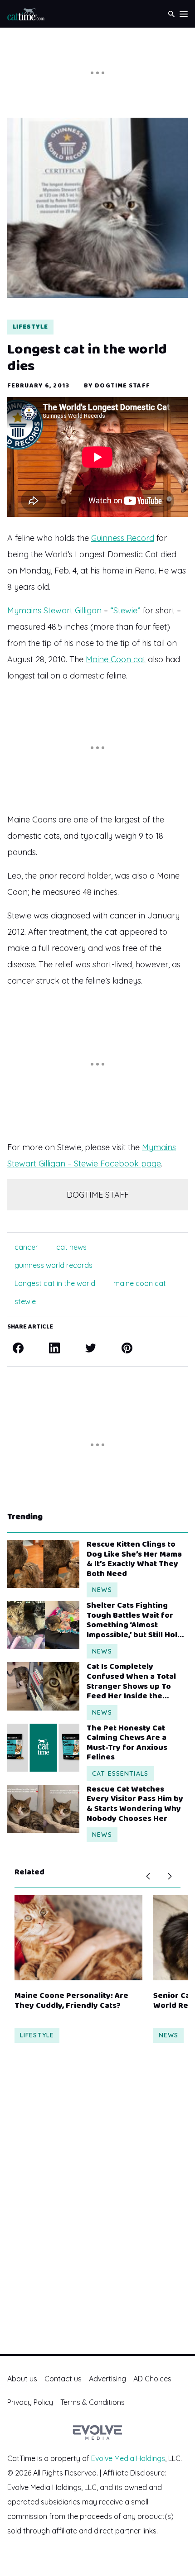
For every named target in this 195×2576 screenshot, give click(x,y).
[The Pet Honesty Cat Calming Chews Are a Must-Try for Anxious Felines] (43, 1748)
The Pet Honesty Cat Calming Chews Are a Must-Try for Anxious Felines (127, 1743)
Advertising (107, 2379)
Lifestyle (30, 327)
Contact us (63, 2379)
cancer (26, 1247)
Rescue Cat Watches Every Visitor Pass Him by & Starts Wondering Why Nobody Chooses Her (135, 1804)
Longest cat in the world (55, 1283)
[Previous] (148, 1876)
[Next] (170, 1876)
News (102, 1590)
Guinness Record (123, 538)
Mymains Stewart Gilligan (54, 610)
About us (22, 2379)
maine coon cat (140, 1283)
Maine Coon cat (116, 659)
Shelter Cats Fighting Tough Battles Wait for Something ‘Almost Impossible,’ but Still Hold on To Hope (134, 1620)
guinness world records (54, 1265)
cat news (71, 1247)
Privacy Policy (30, 2402)
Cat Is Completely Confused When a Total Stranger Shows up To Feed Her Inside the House (131, 1682)
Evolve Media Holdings (128, 2458)
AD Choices (152, 2379)
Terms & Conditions (93, 2402)
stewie (25, 1301)
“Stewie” (125, 610)
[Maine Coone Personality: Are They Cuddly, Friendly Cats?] (78, 1938)
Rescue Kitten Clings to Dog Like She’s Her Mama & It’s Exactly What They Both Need (134, 1559)
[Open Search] (171, 14)
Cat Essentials (120, 1773)
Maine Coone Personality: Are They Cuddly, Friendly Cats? (71, 2001)
